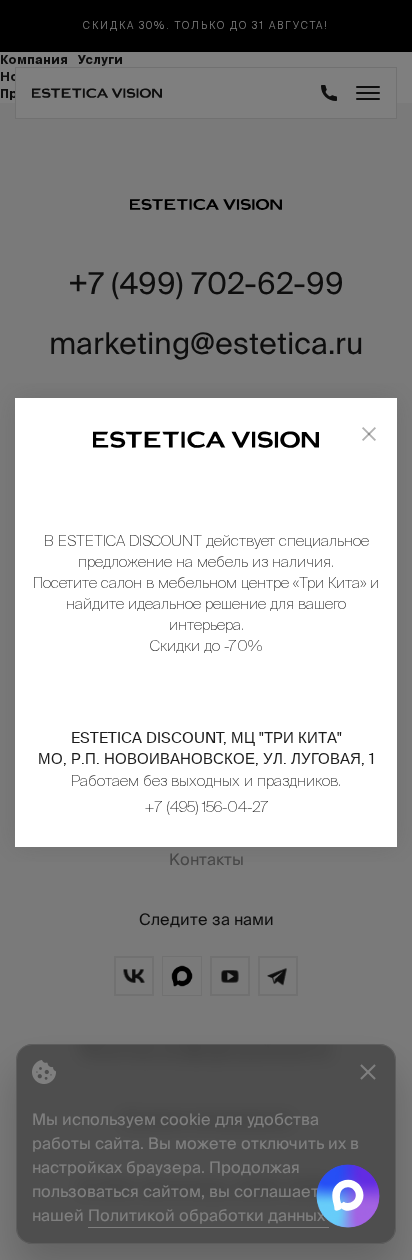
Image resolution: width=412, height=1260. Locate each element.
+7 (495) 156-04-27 (206, 806)
